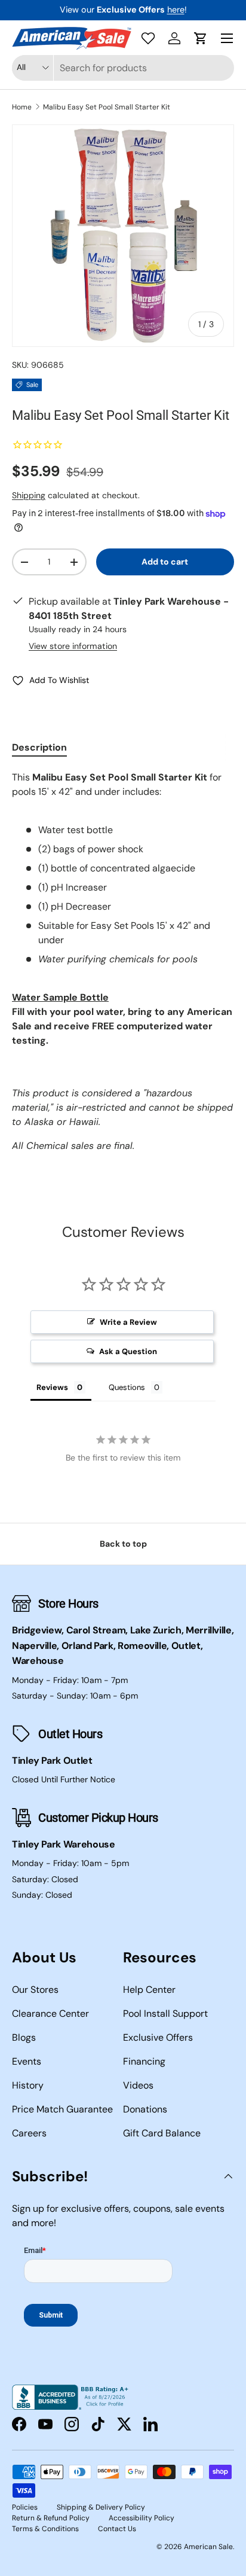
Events (27, 2061)
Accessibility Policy (142, 2518)
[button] (201, 38)
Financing (144, 2061)
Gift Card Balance (162, 2133)
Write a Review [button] (128, 1322)
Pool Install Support (165, 2013)
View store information (73, 646)
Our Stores (35, 1990)
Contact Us (117, 2529)
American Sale (208, 2547)
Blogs (24, 2037)
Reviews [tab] (52, 1387)
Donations (145, 2109)
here (176, 10)
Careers (29, 2133)
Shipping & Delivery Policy (101, 2507)
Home (22, 107)
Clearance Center (50, 2013)
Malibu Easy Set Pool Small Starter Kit (107, 107)
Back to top (123, 1544)
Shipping (29, 495)
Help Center (149, 1990)
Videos (138, 2085)
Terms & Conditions (45, 2529)
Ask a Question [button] (128, 1351)
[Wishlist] (148, 38)
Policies (25, 2507)
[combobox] (123, 68)
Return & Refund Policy (51, 2518)
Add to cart (165, 562)
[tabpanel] (123, 962)
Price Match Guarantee (62, 2109)
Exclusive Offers (158, 2037)
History (28, 2085)
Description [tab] (39, 747)
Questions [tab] (127, 1387)
